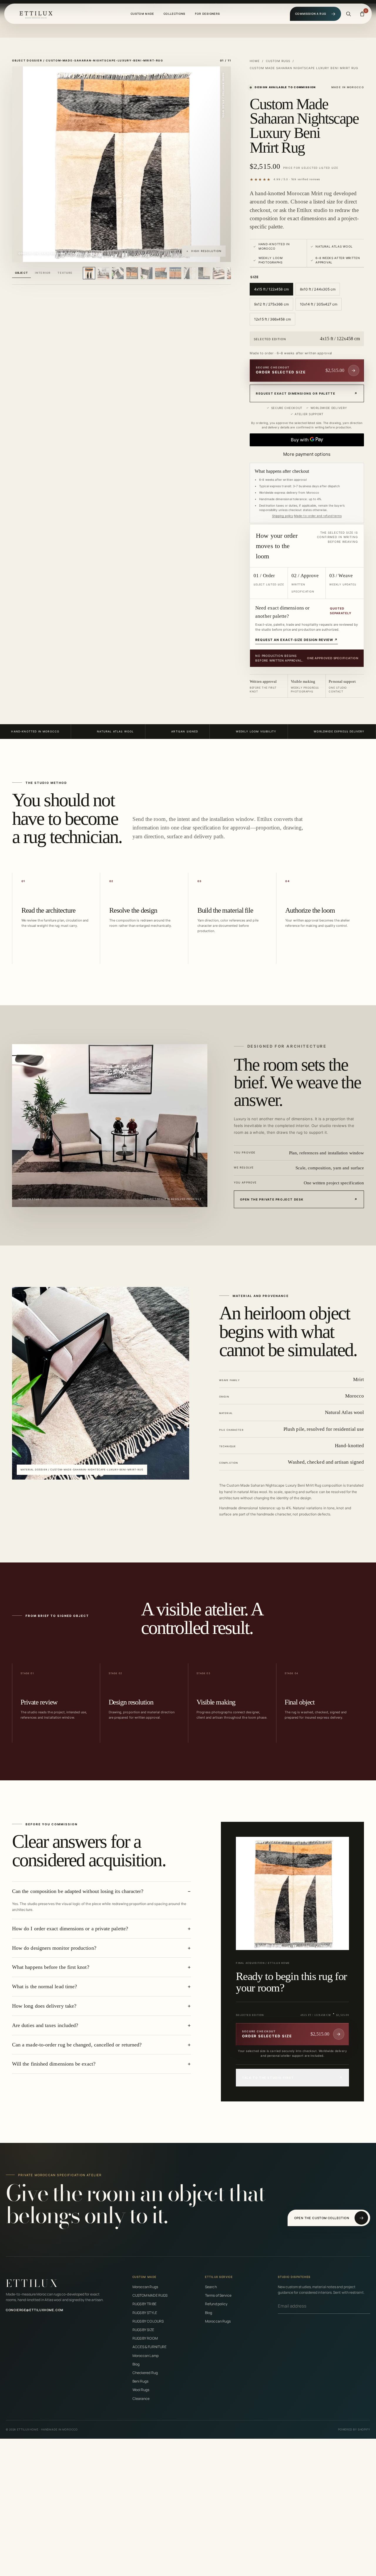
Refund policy (216, 2304)
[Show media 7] (175, 273)
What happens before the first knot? (51, 1967)
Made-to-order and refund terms (318, 516)
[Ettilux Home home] (36, 14)
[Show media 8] (190, 273)
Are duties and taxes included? (45, 2025)
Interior (43, 273)
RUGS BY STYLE (145, 2313)
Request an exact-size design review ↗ (297, 640)
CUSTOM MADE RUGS (150, 2295)
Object (21, 273)
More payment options (307, 454)
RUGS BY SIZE (143, 2330)
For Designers (208, 14)
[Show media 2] (103, 273)
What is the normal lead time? (45, 1986)
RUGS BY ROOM (145, 2338)
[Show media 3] (118, 273)
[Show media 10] (219, 273)
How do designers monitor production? (54, 1948)
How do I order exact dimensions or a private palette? (70, 1929)
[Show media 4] (132, 273)
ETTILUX (32, 2283)
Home (255, 61)
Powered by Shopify (354, 2429)
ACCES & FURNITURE (150, 2347)
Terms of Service (218, 2295)
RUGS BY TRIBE (145, 2304)
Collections (175, 14)
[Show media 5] (147, 273)
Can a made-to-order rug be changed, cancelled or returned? (77, 2045)
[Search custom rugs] (348, 14)
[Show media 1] (89, 273)
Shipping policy (283, 516)
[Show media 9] (204, 273)
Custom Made (142, 14)
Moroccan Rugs (145, 2287)
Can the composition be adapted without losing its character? (78, 1891)
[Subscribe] (368, 2306)
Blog (136, 2364)
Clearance (141, 2399)
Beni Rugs (141, 2381)
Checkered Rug (145, 2373)
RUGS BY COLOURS (148, 2321)
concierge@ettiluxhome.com (35, 2310)
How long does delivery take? (44, 2006)
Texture (65, 273)
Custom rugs (278, 61)
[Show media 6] (161, 273)
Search (211, 2287)
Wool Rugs (141, 2390)
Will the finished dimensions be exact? (54, 2064)
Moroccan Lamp (146, 2356)
